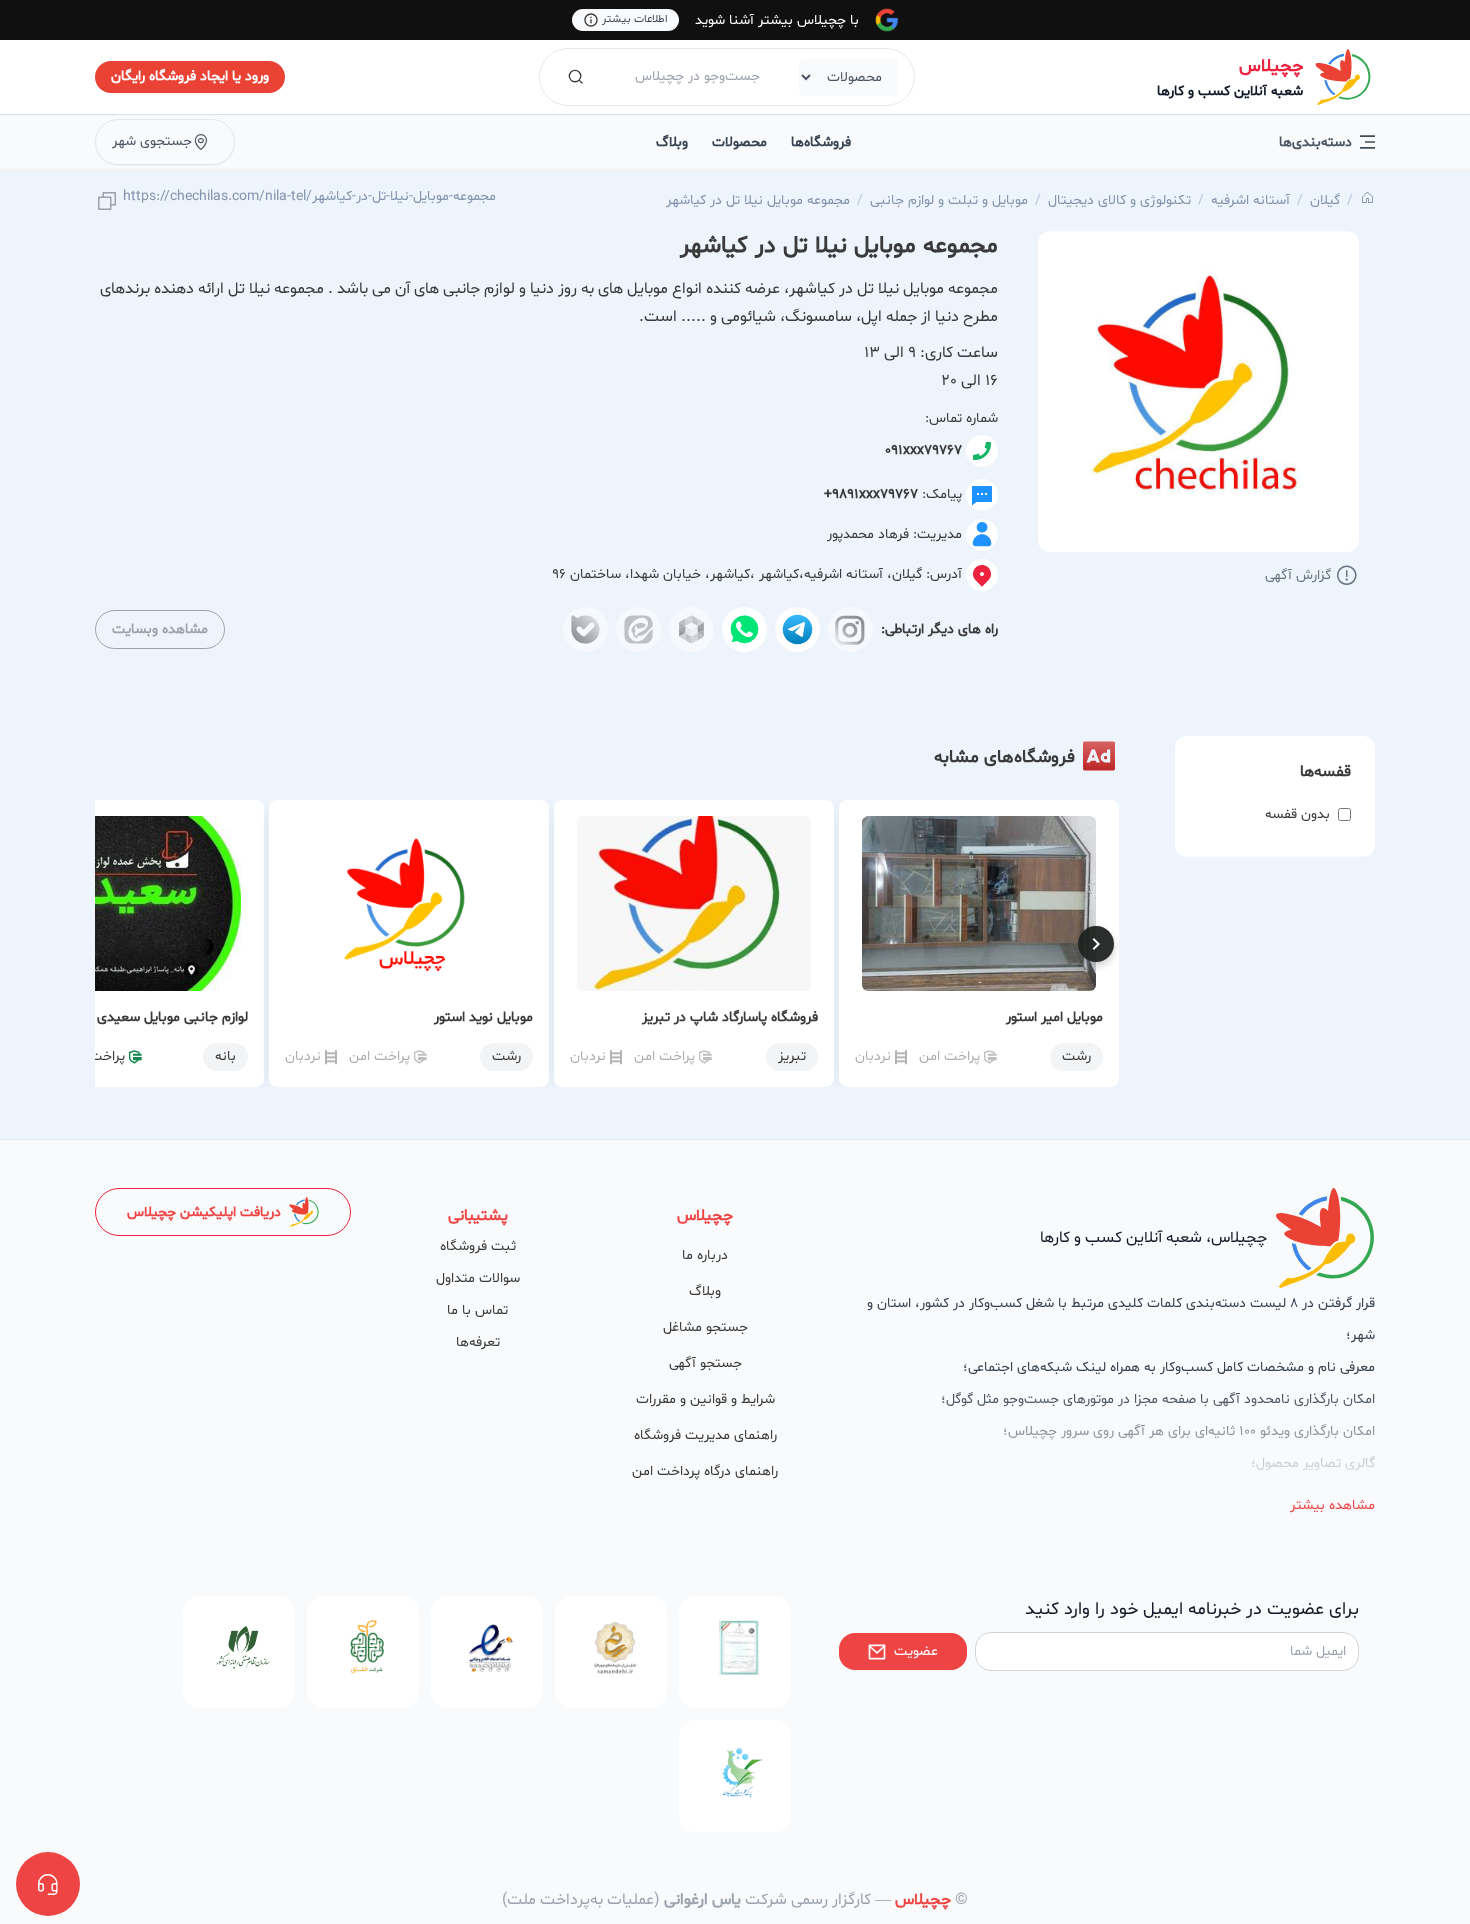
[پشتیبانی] (48, 1884)
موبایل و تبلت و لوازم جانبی (949, 200)
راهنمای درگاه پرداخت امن (705, 1471)
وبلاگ (672, 142)
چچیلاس (1271, 66)
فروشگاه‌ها (821, 142)
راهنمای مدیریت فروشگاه (705, 1435)
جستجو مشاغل (705, 1327)
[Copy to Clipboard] (107, 202)
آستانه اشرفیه (1250, 200)
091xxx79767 (923, 450)
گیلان (1325, 200)
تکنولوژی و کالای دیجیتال (1119, 200)
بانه (225, 1056)
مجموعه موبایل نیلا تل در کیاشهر (758, 200)
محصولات (739, 142)
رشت (1076, 1056)
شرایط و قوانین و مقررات (705, 1399)
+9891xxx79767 (871, 494)
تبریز (792, 1056)
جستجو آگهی (705, 1363)
